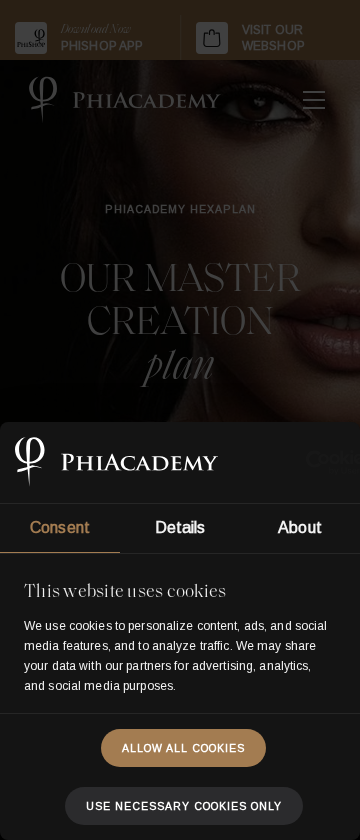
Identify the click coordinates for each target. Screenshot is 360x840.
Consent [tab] (60, 527)
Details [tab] (180, 527)
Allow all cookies (183, 748)
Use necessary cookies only (184, 806)
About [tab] (300, 527)
